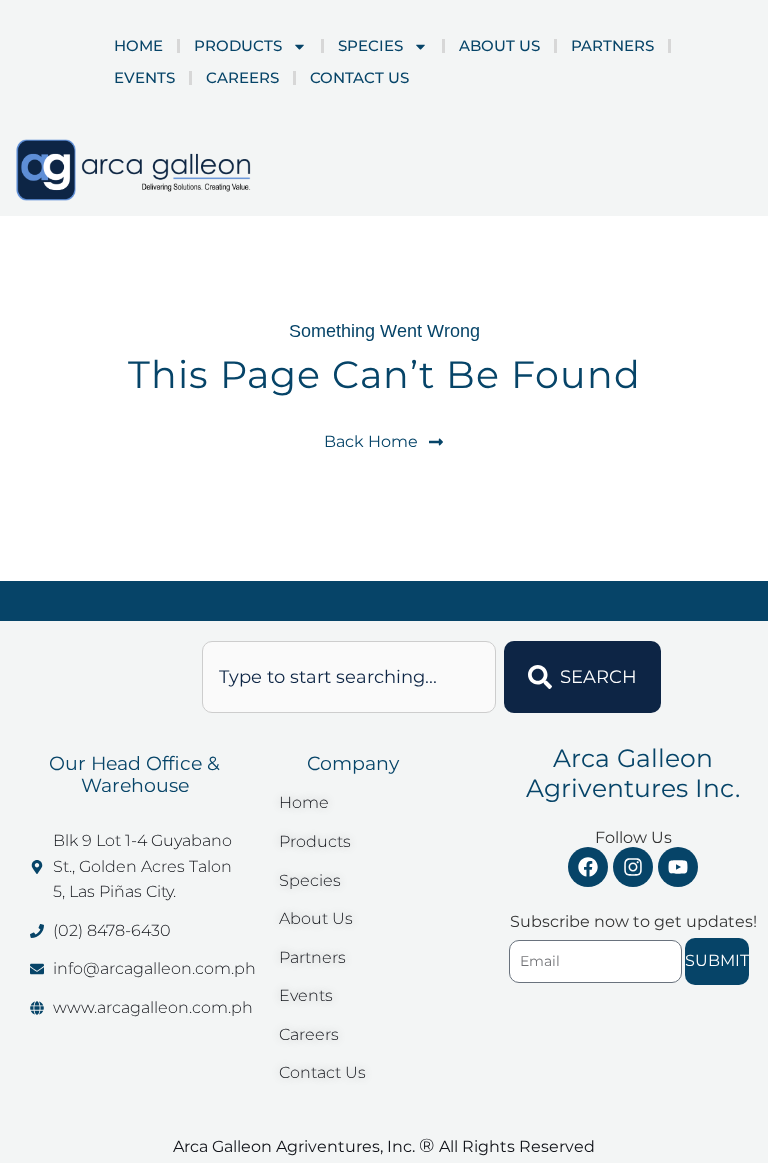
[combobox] (349, 677)
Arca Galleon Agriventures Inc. (633, 773)
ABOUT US (499, 45)
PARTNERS (612, 45)
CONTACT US (359, 77)
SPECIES (370, 45)
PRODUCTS (238, 45)
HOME (138, 45)
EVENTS (144, 77)
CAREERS (242, 77)
